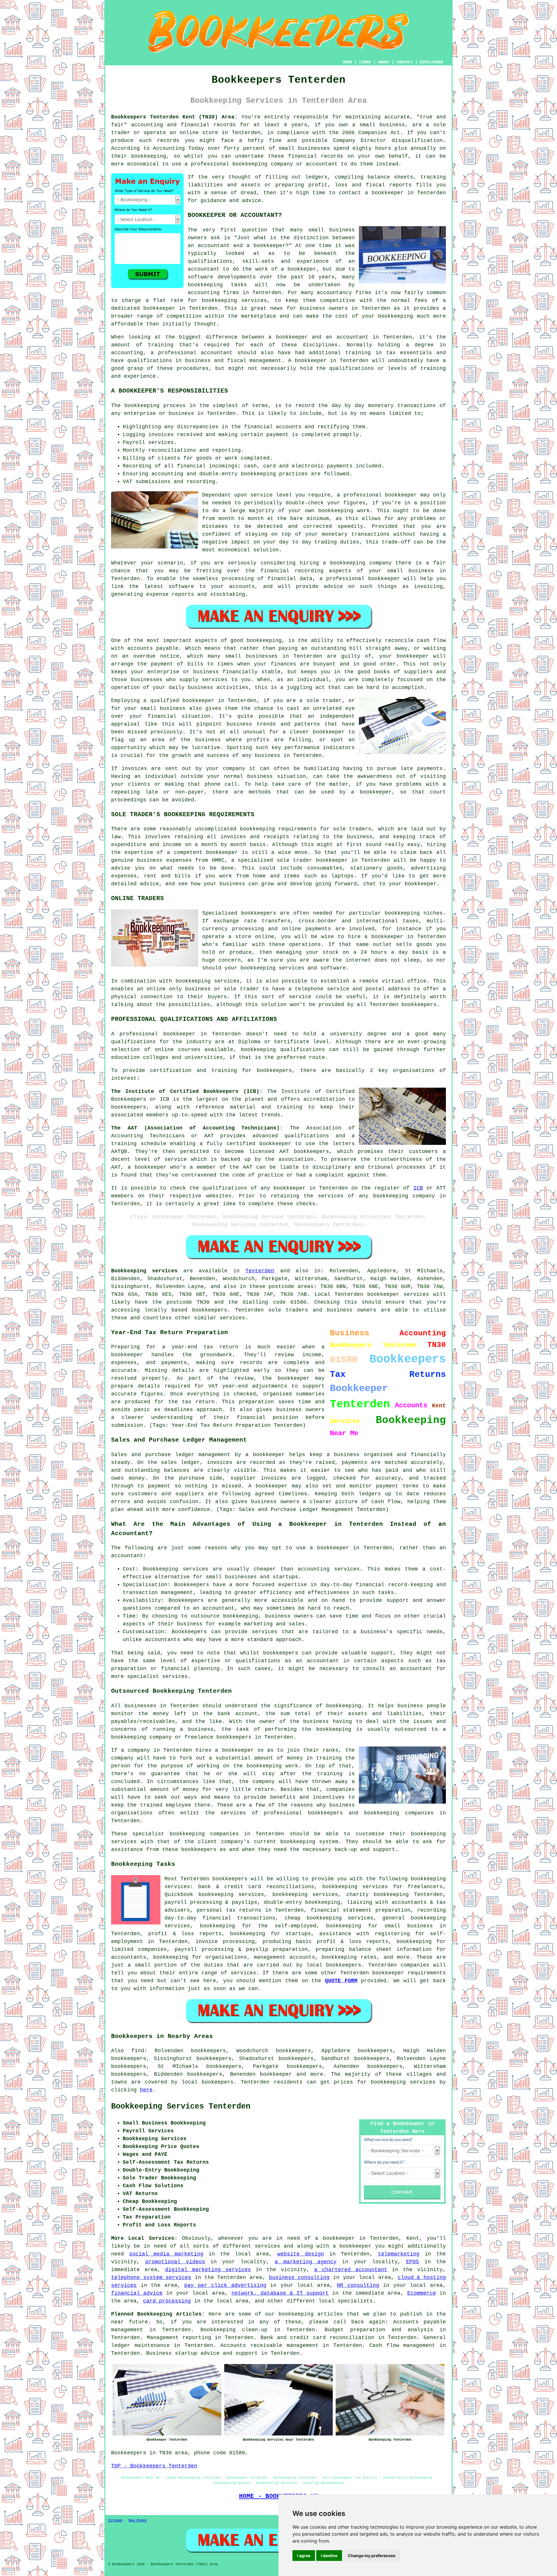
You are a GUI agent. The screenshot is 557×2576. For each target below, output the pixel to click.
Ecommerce (422, 2293)
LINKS (365, 62)
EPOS (413, 2262)
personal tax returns (229, 1910)
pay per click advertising (225, 2285)
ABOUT (384, 62)
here (146, 2090)
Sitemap (115, 2521)
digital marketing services (208, 2270)
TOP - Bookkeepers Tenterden (154, 2466)
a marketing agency (306, 2262)
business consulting (299, 2278)
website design (301, 2254)
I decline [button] (329, 2556)
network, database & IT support (280, 2293)
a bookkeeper (384, 193)
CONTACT (405, 62)
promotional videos (175, 2262)
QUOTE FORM (341, 1981)
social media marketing (166, 2254)
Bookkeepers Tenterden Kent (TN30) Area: (174, 117)
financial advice (137, 2293)
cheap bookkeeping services (329, 1918)
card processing (167, 2301)
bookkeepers (259, 913)
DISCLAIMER (431, 62)
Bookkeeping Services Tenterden (181, 2107)
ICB (418, 1188)
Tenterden (260, 1271)
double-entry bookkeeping (302, 1902)
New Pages (138, 2521)
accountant (217, 353)
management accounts (284, 1957)
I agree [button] (304, 2556)
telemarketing (399, 2254)
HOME (347, 62)
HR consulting (358, 2285)
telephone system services (151, 2278)
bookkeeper (276, 2074)
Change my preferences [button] (372, 2556)
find (138, 2051)
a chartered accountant (351, 2270)
